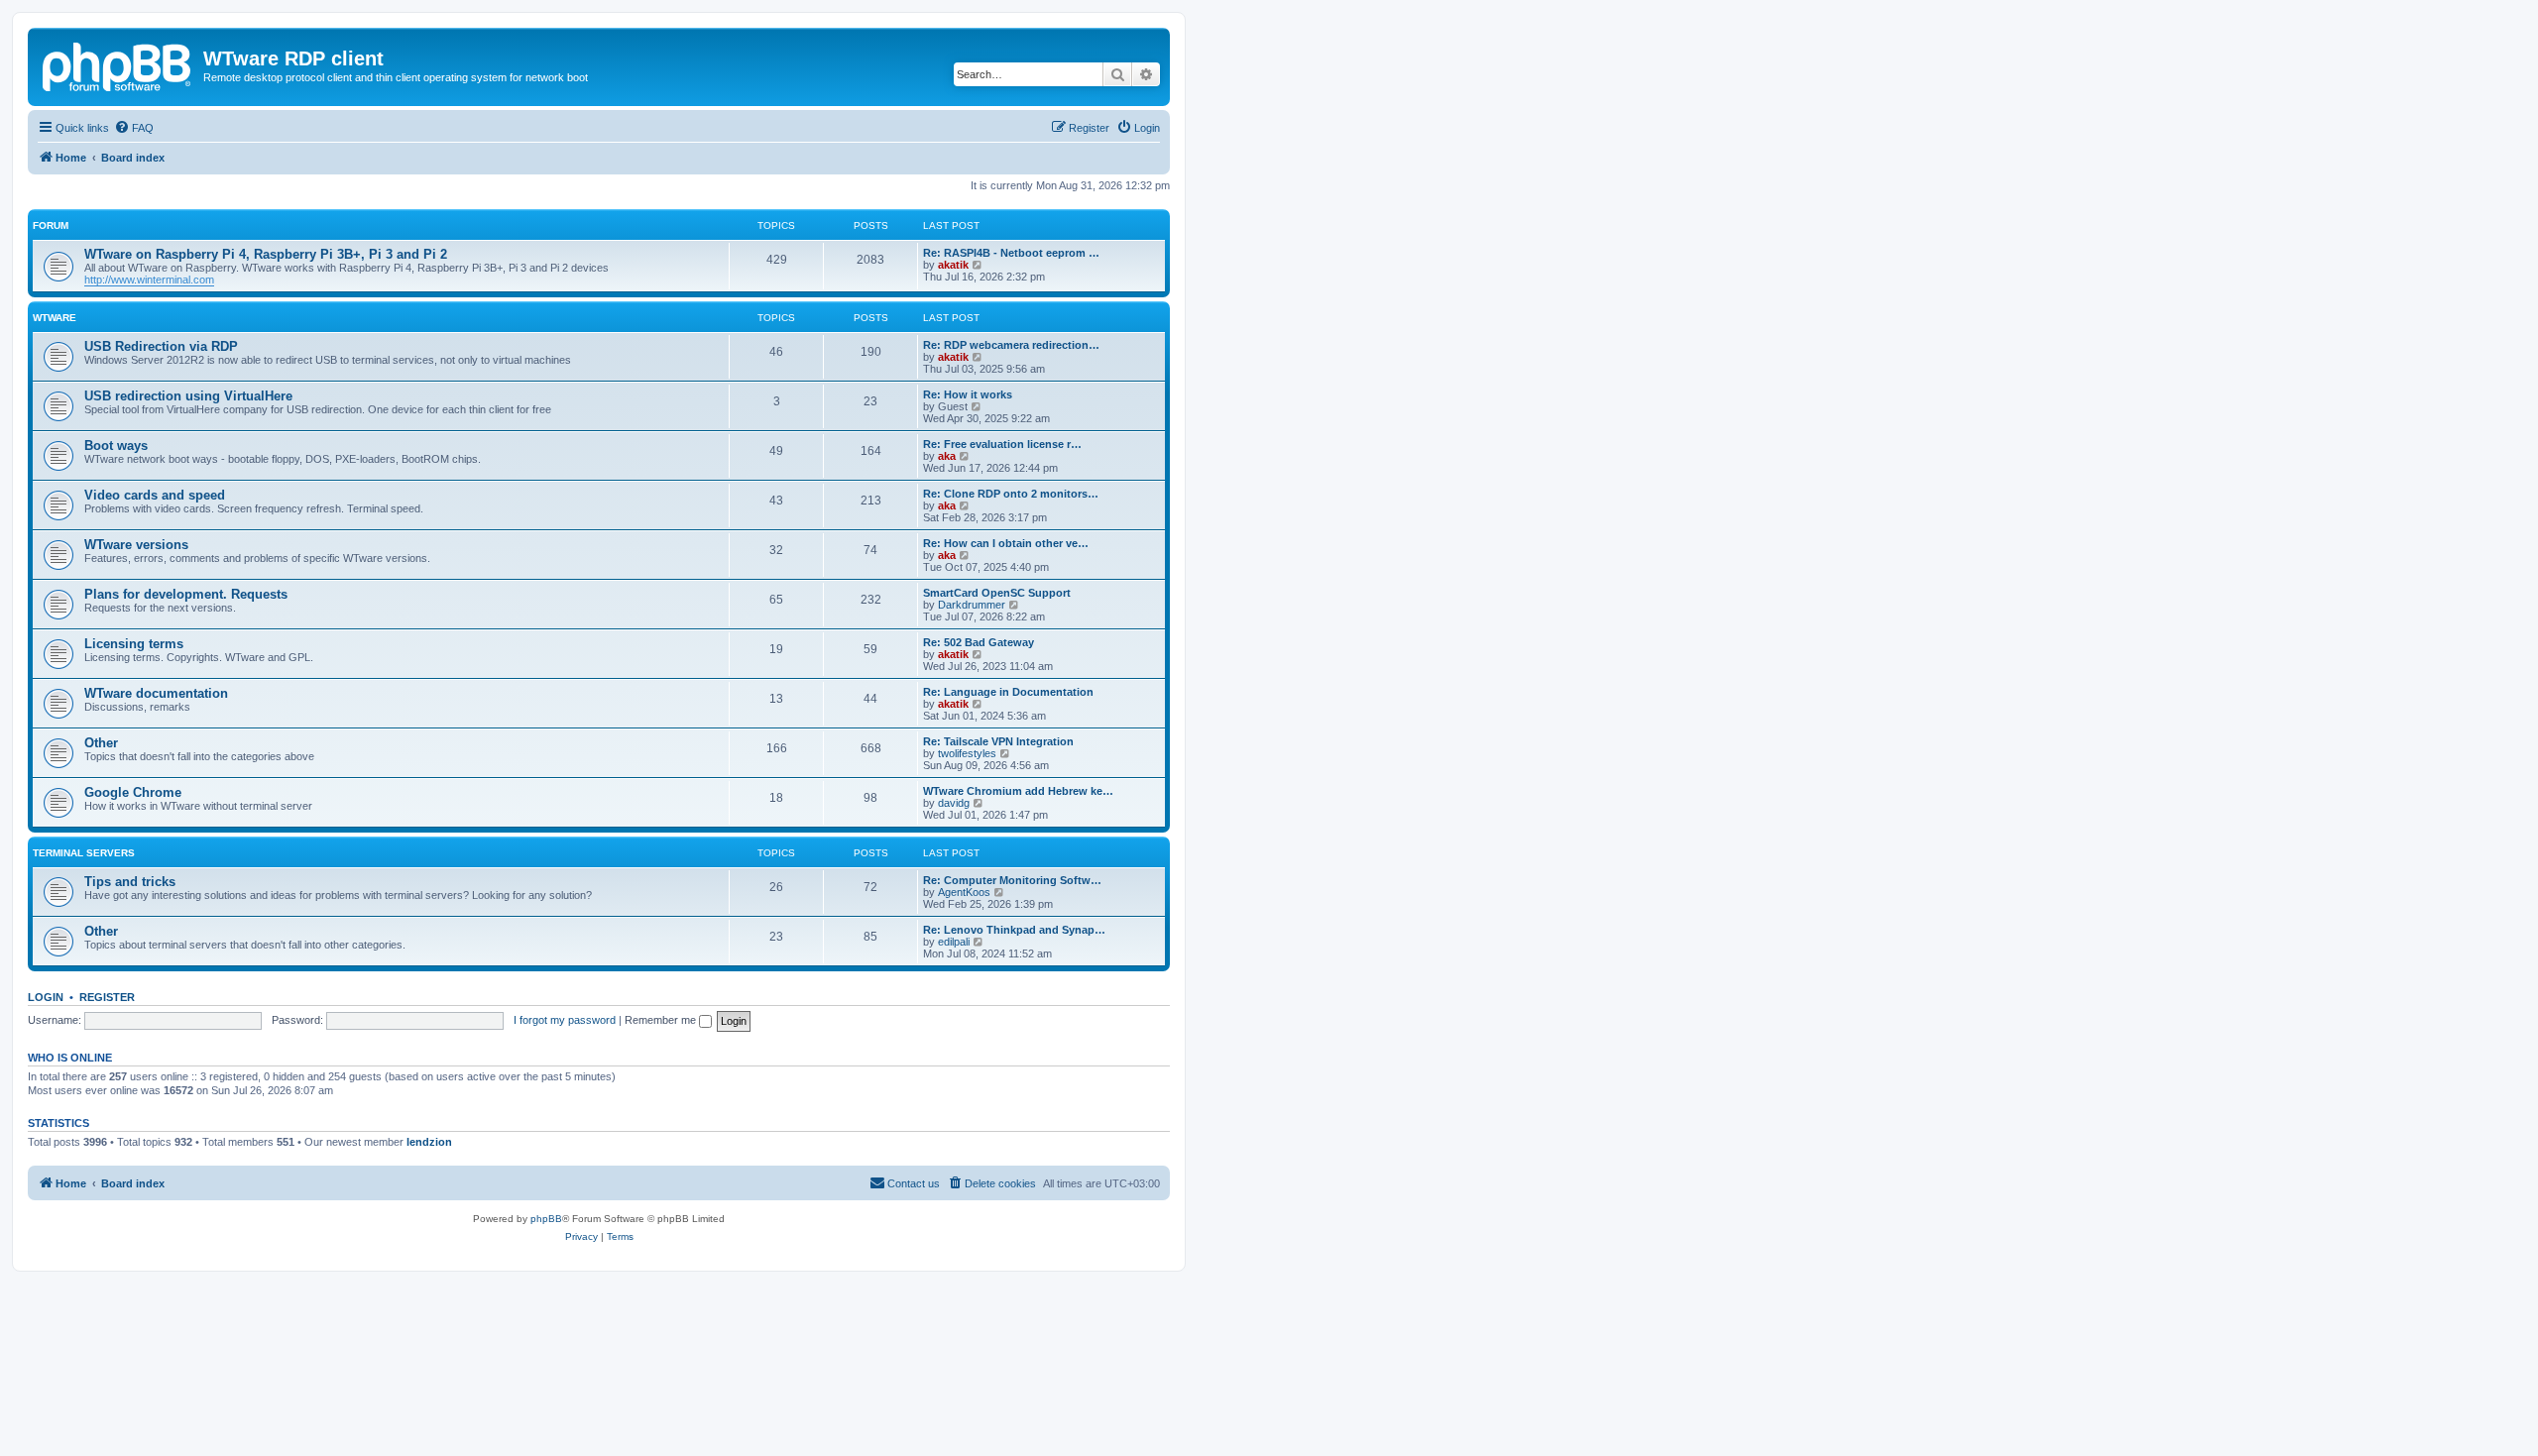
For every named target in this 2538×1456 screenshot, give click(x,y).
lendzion (429, 1142)
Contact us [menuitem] (914, 1183)
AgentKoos (964, 892)
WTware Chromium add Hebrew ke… (1018, 791)
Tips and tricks (130, 882)
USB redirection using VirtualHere (188, 396)
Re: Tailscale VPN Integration (998, 741)
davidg (954, 803)
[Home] (118, 64)
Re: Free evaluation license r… (1002, 444)
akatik (953, 265)
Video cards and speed (155, 495)
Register (107, 997)
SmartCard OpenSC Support (997, 593)
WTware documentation (156, 693)
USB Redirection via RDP (161, 346)
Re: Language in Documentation (1008, 692)
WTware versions (136, 545)
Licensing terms (134, 644)
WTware (55, 318)
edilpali (954, 942)
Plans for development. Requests (186, 594)
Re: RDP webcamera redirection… (1011, 345)
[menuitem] (134, 128)
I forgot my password (565, 1020)
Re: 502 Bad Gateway (979, 642)
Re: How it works (968, 394)
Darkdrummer (972, 605)
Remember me (662, 1020)
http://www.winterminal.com (149, 280)
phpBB (546, 1219)
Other (101, 743)
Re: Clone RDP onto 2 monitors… (1011, 494)
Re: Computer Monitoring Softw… (1012, 880)
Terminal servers (84, 853)
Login (46, 997)
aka (947, 456)
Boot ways (116, 446)
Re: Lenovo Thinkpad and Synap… (1014, 930)
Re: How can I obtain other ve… (1006, 543)
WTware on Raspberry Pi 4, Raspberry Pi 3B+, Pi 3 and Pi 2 (266, 254)
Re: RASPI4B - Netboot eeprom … (1011, 253)
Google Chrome (133, 792)
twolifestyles (967, 753)
